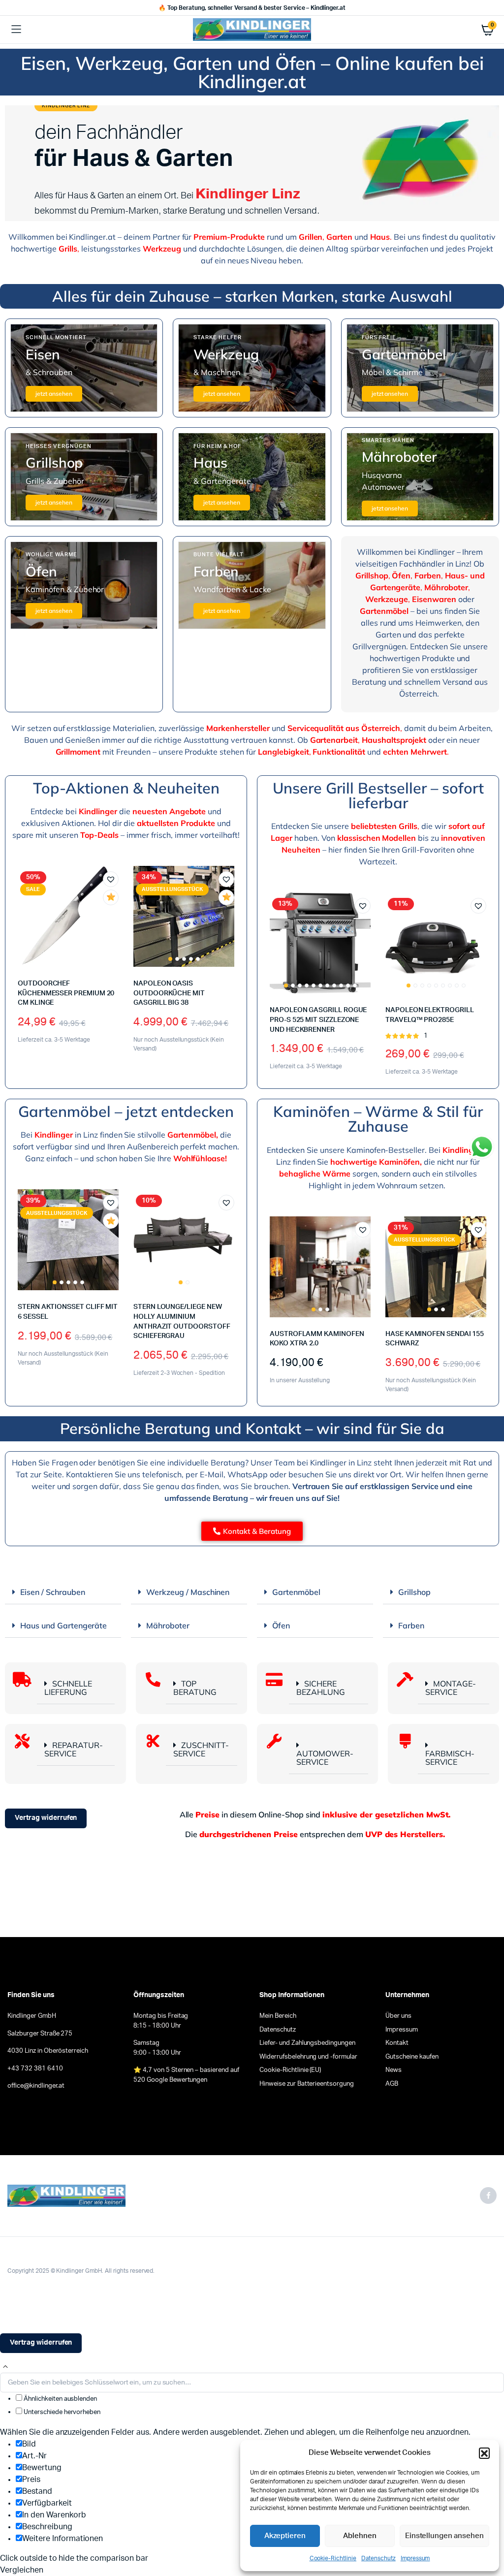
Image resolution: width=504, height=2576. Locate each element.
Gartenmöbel (296, 1592)
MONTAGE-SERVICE (451, 1688)
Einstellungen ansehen (444, 2536)
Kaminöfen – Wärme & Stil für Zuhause (378, 1119)
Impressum (415, 2558)
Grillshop (414, 1592)
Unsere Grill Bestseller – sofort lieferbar (378, 795)
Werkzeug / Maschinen (188, 1592)
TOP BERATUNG (195, 1688)
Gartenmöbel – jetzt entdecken (126, 1111)
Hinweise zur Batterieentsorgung (307, 2084)
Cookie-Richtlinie (333, 2558)
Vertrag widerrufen (46, 1818)
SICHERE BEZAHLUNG (321, 1688)
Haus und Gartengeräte (63, 1625)
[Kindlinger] (252, 29)
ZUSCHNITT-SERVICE (201, 1749)
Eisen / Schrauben (53, 1592)
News (394, 2070)
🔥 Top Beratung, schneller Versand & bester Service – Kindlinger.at (252, 8)
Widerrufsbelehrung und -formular (308, 2057)
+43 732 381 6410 (35, 2069)
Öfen (281, 1625)
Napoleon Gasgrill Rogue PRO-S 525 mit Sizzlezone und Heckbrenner (318, 1020)
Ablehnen (360, 2536)
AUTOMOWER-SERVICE (325, 1758)
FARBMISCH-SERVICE (450, 1758)
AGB (392, 2084)
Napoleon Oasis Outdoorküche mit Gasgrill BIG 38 (169, 993)
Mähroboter (168, 1625)
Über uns (398, 2016)
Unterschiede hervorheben (61, 2412)
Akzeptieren (285, 2536)
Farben (411, 1625)
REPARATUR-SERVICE (74, 1749)
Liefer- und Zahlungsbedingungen (307, 2043)
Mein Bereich (278, 2016)
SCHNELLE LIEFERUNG (68, 1688)
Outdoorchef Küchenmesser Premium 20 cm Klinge (66, 993)
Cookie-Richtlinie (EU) (290, 2070)
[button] (484, 2453)
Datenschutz (378, 2558)
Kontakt (397, 2043)
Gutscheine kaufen (412, 2057)
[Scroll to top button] (5, 2367)
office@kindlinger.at (36, 2086)
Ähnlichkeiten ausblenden (60, 2399)
